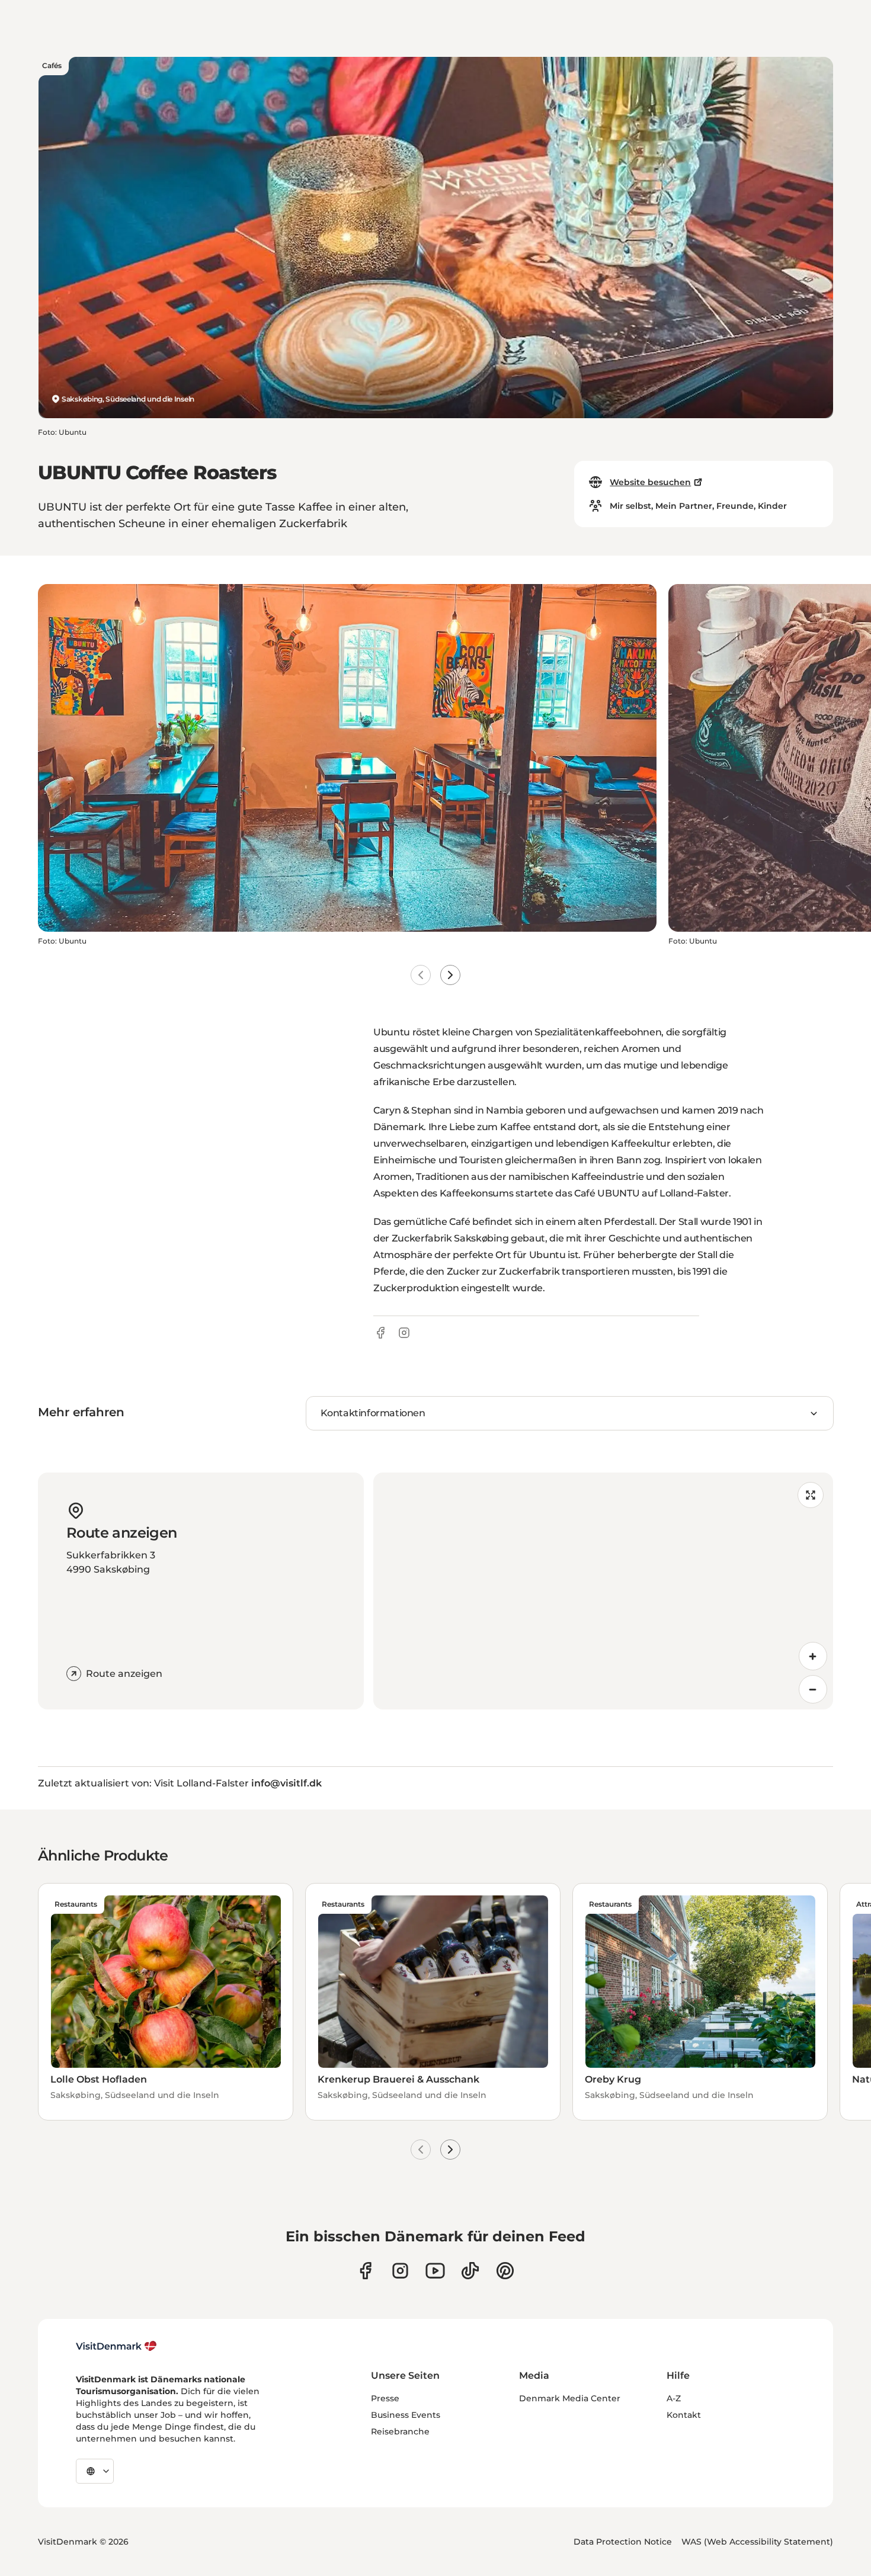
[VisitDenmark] (116, 2346)
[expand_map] (811, 1495)
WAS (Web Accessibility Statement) (757, 2542)
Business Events (406, 2415)
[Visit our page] (400, 2271)
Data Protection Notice (623, 2542)
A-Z (674, 2398)
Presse (385, 2398)
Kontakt (684, 2415)
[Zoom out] (813, 1689)
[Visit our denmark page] (365, 2271)
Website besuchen (650, 482)
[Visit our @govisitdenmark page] (470, 2271)
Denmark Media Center (570, 2398)
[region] (603, 1591)
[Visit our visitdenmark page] (435, 2271)
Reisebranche (400, 2431)
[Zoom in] (813, 1656)
